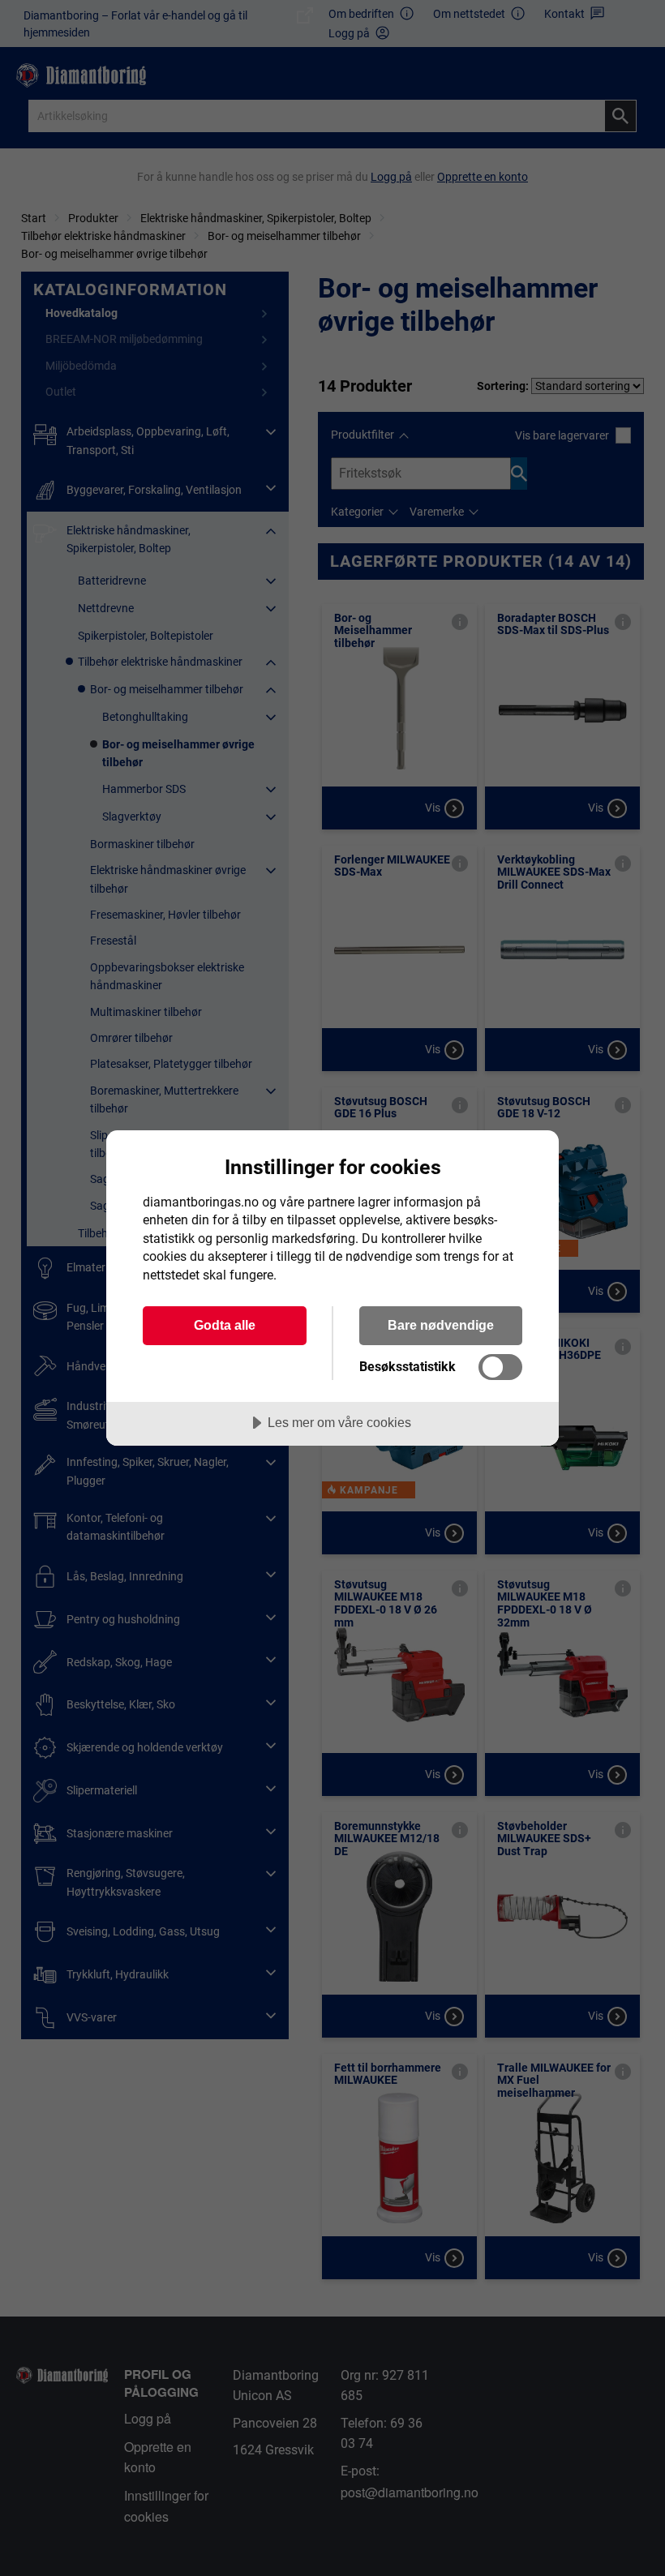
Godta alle (225, 1325)
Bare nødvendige (441, 1325)
